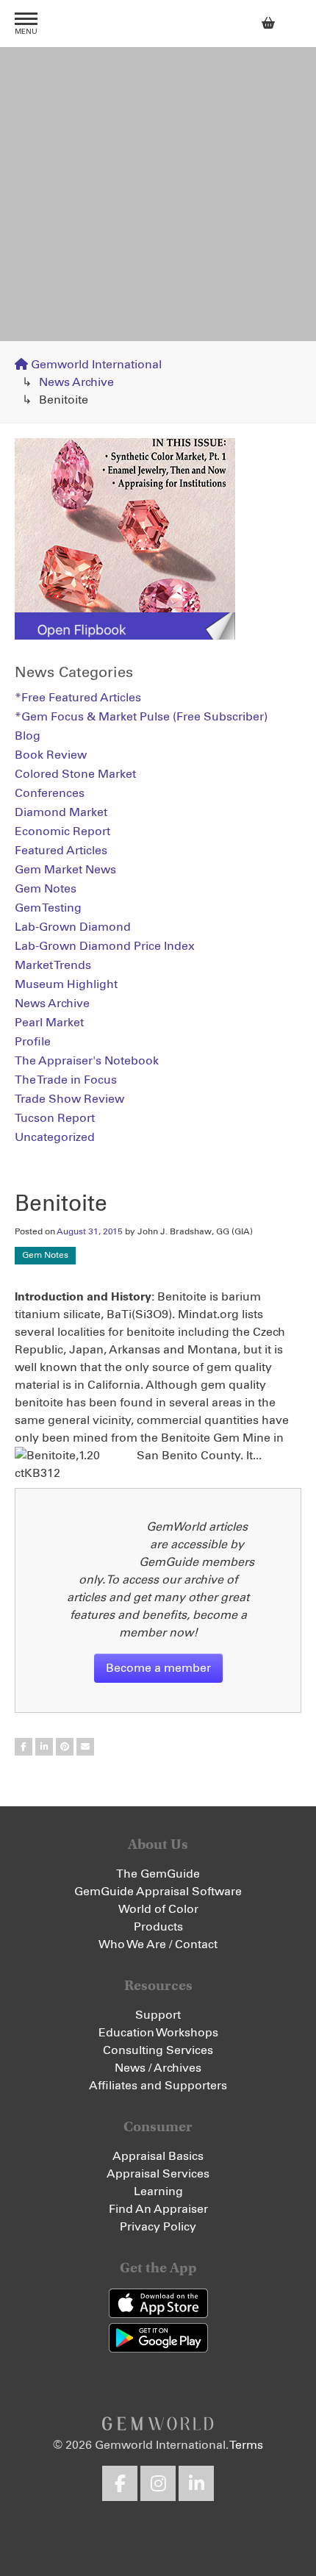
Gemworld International (158, 24)
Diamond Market (61, 812)
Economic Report (62, 831)
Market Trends (53, 965)
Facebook (120, 2483)
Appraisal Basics (158, 2156)
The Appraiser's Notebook (87, 1061)
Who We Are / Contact (158, 1944)
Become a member (158, 1668)
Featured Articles (61, 851)
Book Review (51, 755)
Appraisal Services (158, 2174)
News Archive (76, 382)
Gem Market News (65, 870)
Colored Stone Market (75, 774)
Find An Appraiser (158, 2209)
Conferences (50, 793)
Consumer (158, 2126)
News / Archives (158, 2068)
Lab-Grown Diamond (73, 927)
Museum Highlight (66, 984)
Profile (33, 1042)
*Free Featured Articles (78, 698)
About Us (158, 1844)
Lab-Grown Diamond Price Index (105, 946)
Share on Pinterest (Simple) (65, 1747)
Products (158, 1927)
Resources (158, 1985)
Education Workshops (158, 2033)
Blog (28, 736)
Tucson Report (55, 1118)
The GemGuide (158, 1874)
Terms (246, 2445)
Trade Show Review (69, 1099)
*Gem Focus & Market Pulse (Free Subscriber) (141, 717)
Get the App (158, 2268)
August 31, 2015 (90, 1232)
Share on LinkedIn (44, 1747)
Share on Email (85, 1747)
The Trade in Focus (66, 1080)
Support (158, 2015)
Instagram (158, 2483)
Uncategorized (55, 1137)
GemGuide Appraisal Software (158, 1892)
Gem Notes (45, 1256)
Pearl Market (49, 1023)
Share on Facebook (24, 1747)
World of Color (158, 1909)
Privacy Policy (158, 2227)
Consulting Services (158, 2050)
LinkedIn (196, 2483)
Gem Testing (48, 908)
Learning (158, 2192)
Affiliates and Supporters (158, 2086)
